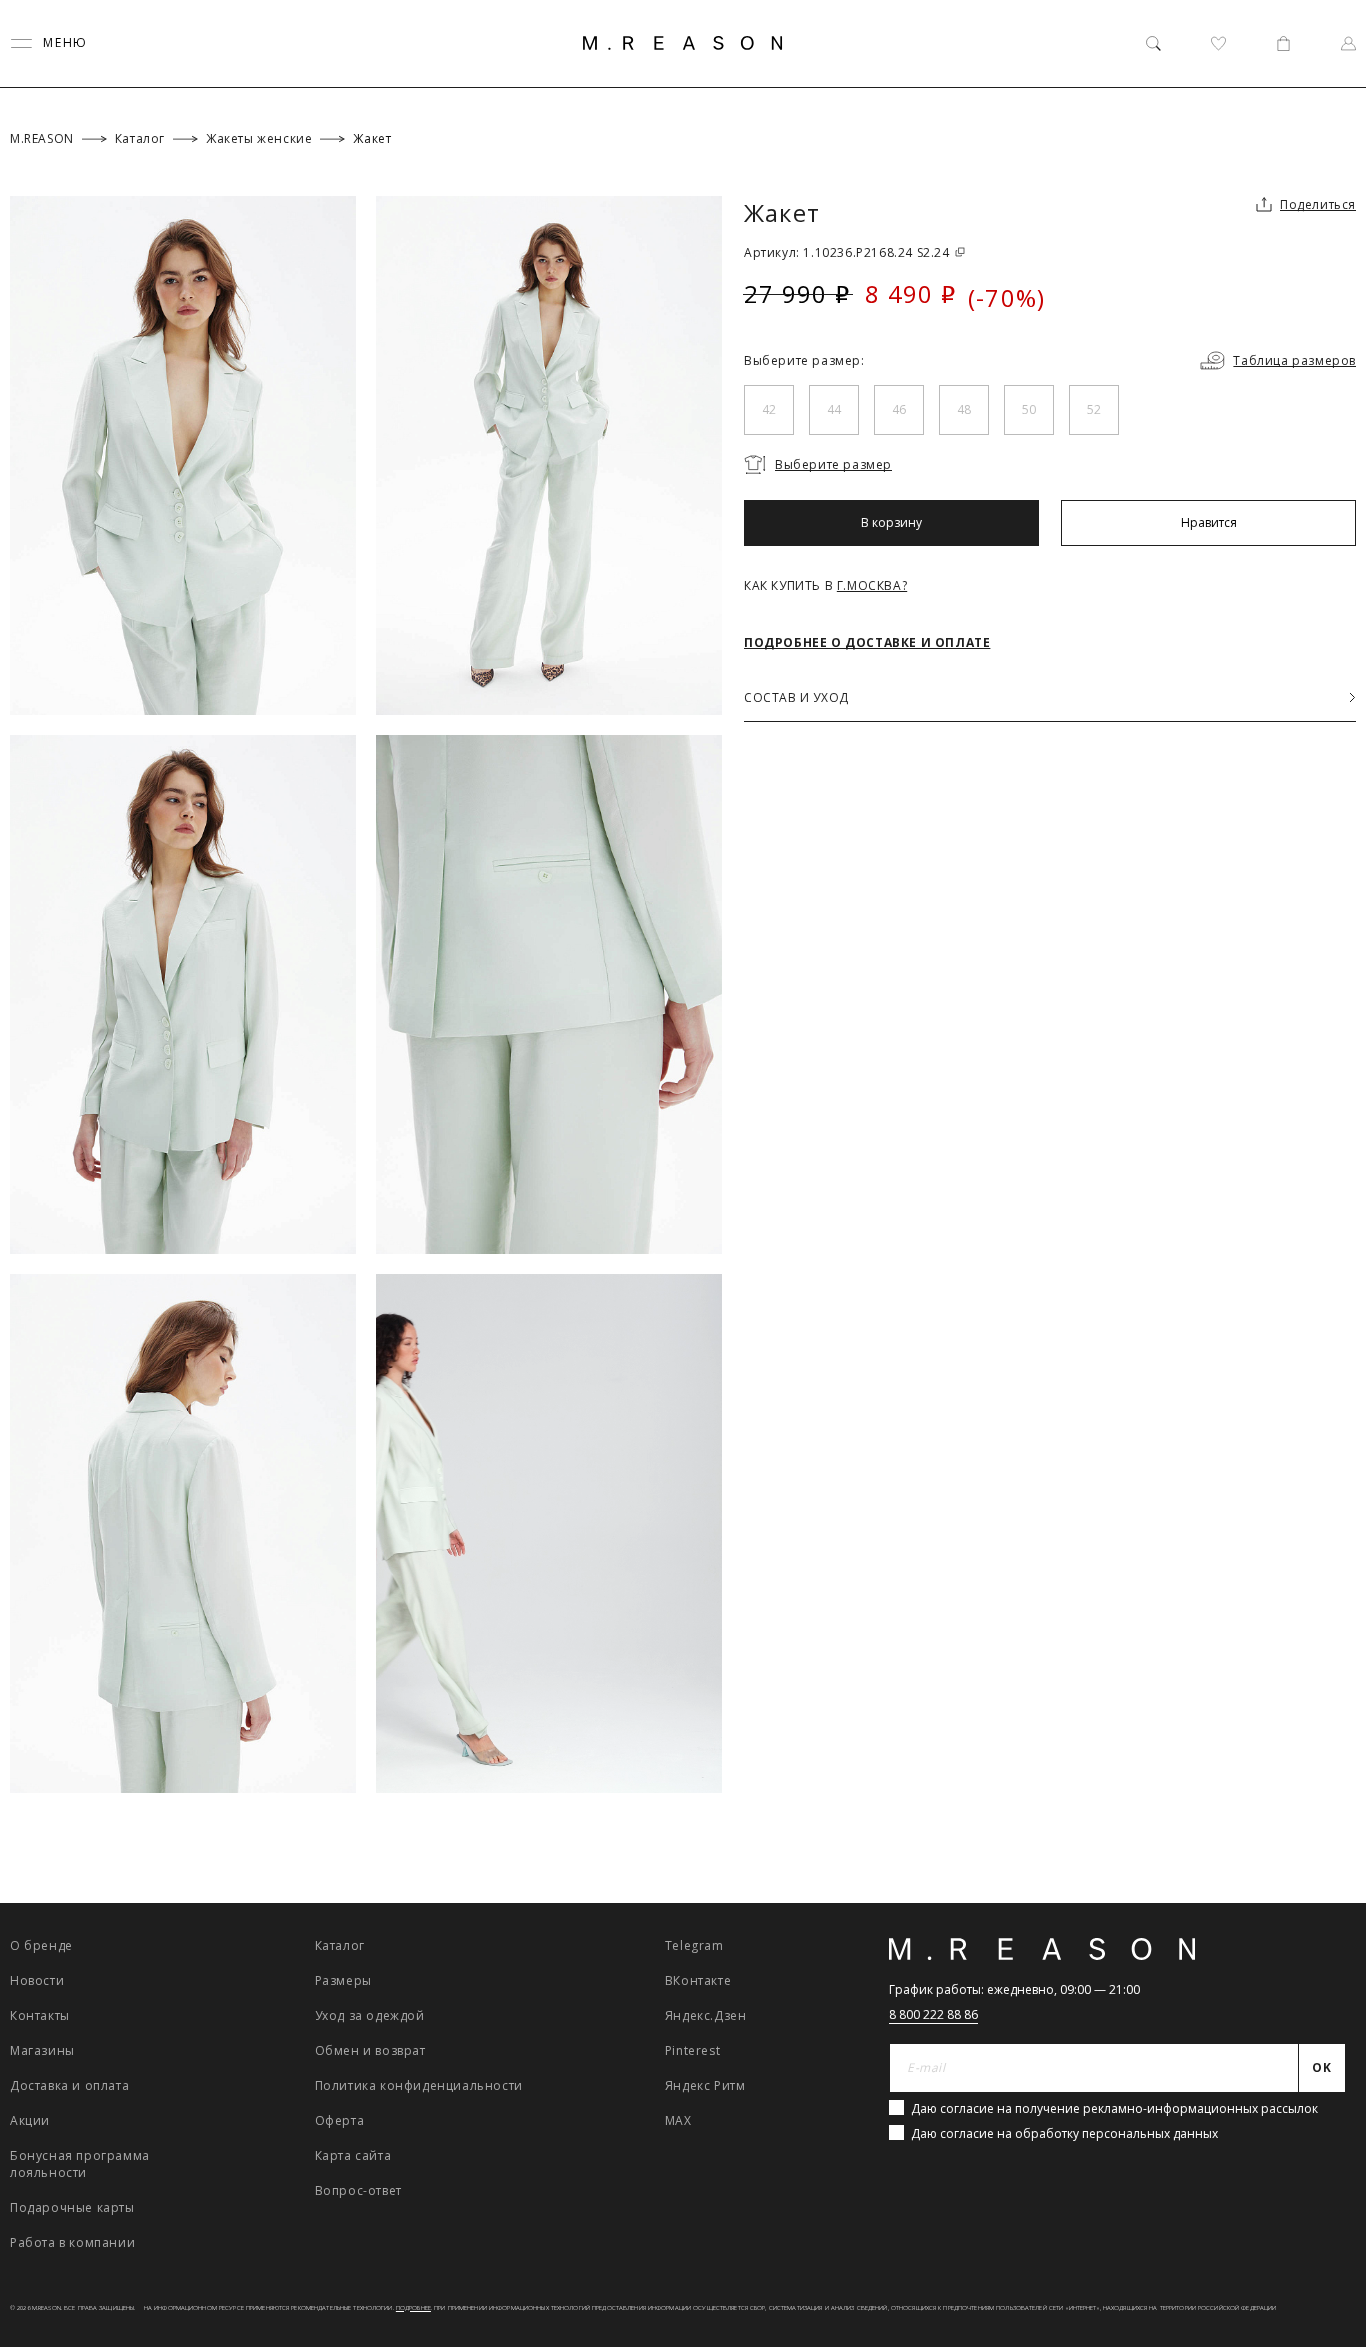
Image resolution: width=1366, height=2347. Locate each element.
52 (1094, 409)
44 (834, 409)
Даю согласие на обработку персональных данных (1064, 2133)
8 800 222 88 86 (933, 2014)
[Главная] (683, 43)
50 (1029, 409)
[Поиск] (1153, 43)
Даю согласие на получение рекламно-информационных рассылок (1114, 2108)
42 (769, 409)
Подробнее (413, 2308)
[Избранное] (1218, 43)
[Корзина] (1283, 43)
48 (964, 409)
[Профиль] (1348, 43)
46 (899, 409)
